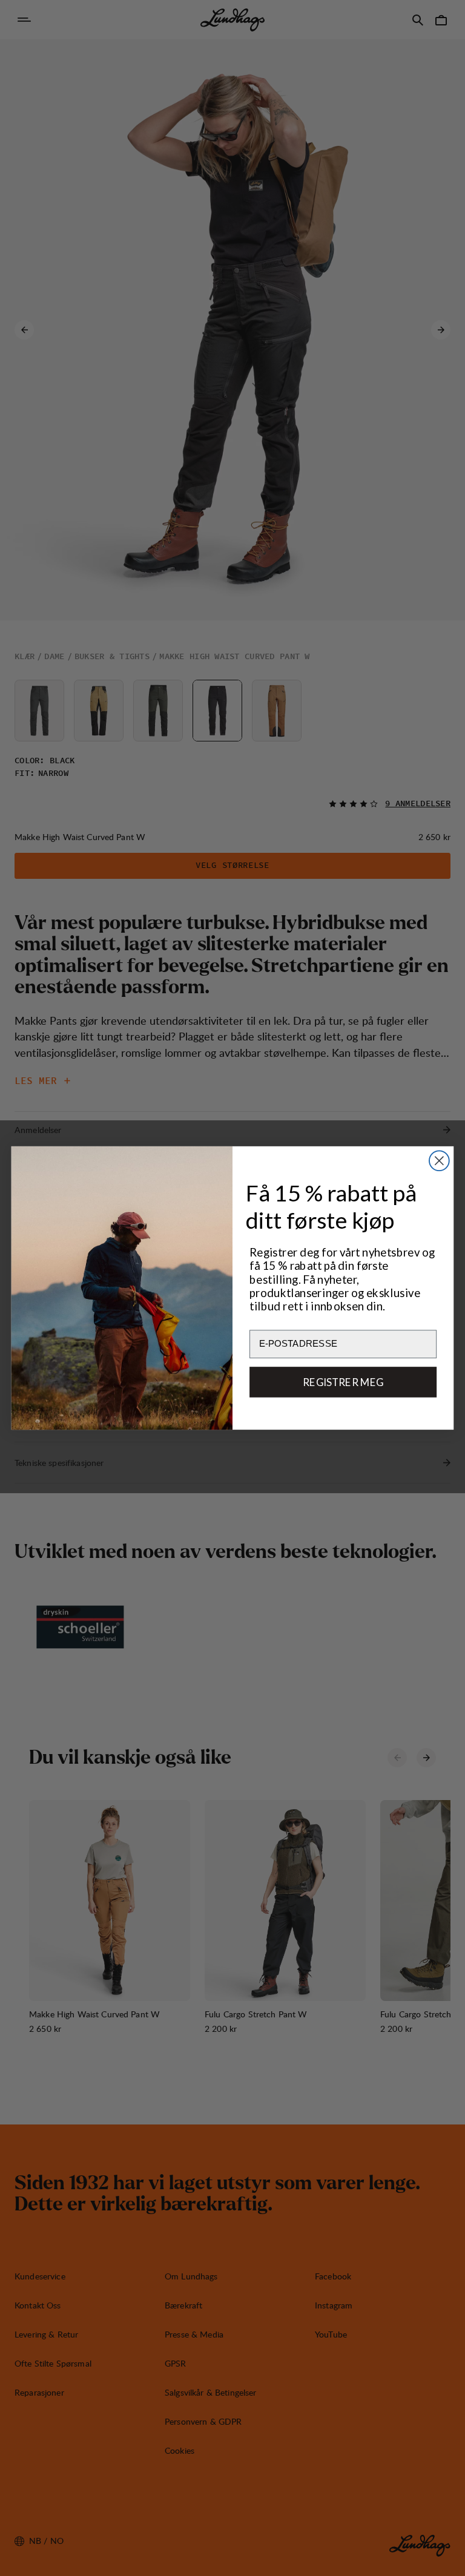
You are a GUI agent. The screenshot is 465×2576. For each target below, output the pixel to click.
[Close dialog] (439, 1161)
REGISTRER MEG (343, 1382)
